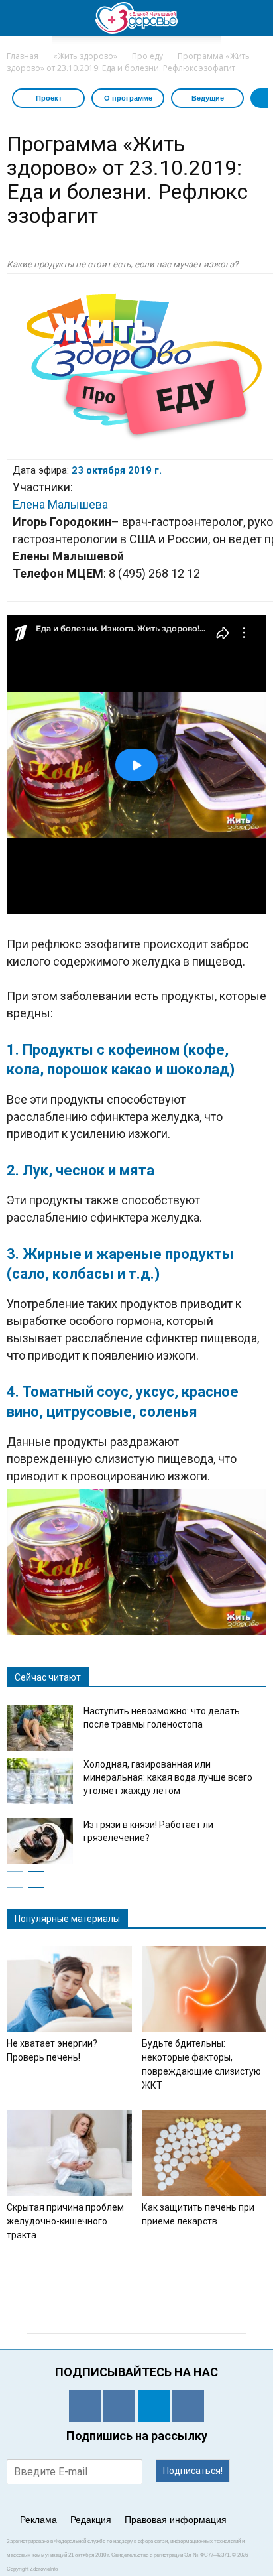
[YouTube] (188, 2406)
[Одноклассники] (85, 2406)
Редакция (91, 2520)
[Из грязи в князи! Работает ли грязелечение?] (40, 1841)
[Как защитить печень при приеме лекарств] (204, 2153)
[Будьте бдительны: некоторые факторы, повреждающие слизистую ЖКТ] (204, 1989)
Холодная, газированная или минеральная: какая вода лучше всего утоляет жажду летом (168, 1777)
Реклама (38, 2520)
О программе (128, 98)
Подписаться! (193, 2471)
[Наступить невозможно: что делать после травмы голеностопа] (40, 1728)
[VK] (119, 2406)
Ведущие (208, 98)
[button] (254, 18)
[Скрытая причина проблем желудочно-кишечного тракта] (69, 2153)
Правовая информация (176, 2520)
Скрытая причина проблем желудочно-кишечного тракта (65, 2221)
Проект (49, 98)
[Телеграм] (154, 2406)
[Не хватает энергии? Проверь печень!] (69, 1989)
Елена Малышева (60, 504)
